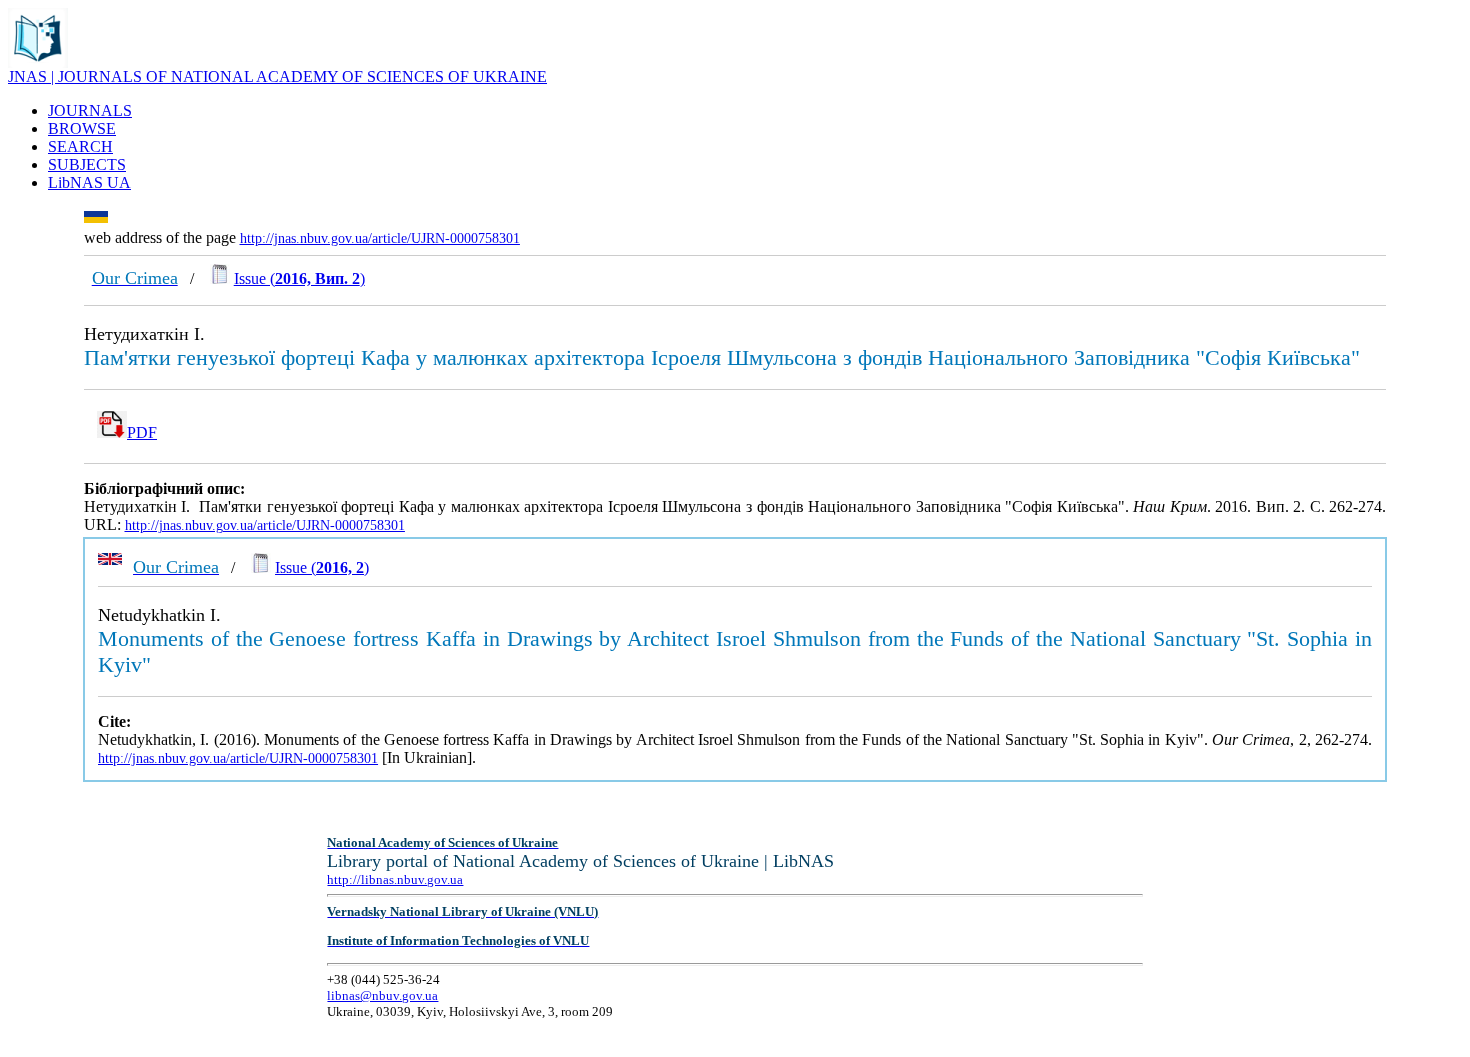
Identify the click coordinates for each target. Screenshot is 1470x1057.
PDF (142, 432)
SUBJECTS (87, 164)
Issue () (299, 278)
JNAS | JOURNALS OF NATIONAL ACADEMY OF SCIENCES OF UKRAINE (277, 76)
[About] (38, 62)
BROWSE (82, 128)
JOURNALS (90, 110)
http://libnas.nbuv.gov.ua (395, 879)
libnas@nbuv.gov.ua (382, 995)
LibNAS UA (89, 182)
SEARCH (80, 146)
